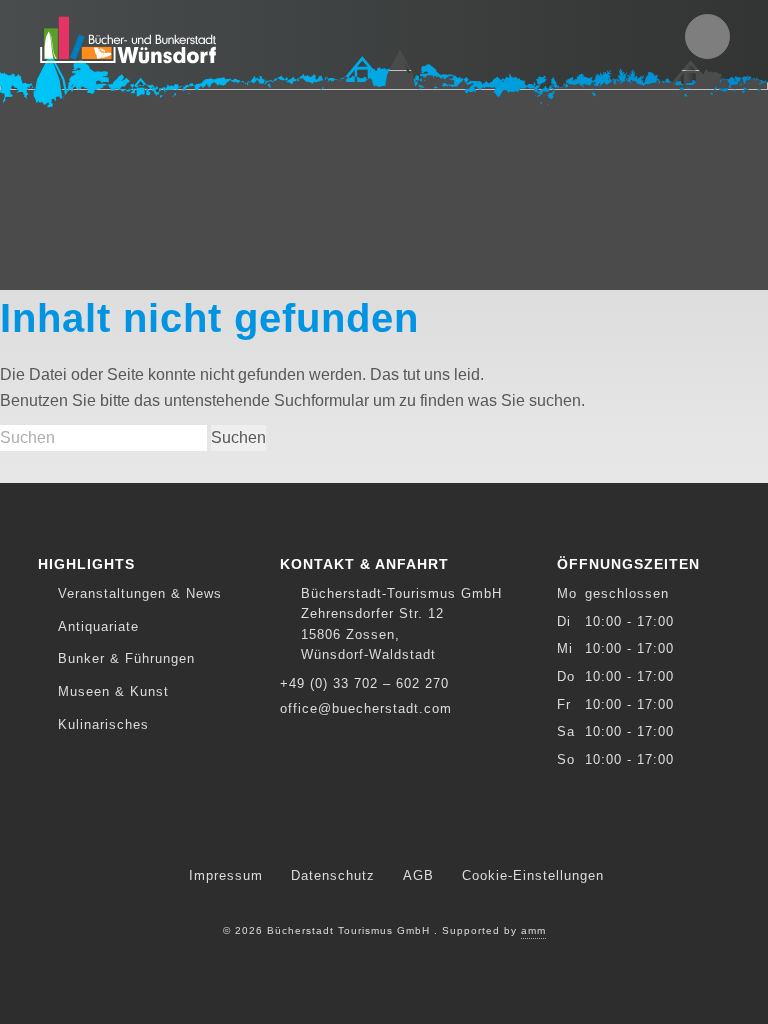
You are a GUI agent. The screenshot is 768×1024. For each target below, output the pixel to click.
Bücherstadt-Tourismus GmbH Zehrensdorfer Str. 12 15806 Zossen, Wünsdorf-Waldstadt (401, 624)
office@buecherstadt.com (366, 708)
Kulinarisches (103, 724)
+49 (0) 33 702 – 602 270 (364, 683)
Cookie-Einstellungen (533, 875)
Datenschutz (333, 875)
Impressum (226, 875)
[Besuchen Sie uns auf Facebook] (383, 830)
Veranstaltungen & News (140, 593)
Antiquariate (98, 626)
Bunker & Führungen (126, 658)
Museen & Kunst (113, 691)
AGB (418, 875)
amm (533, 930)
